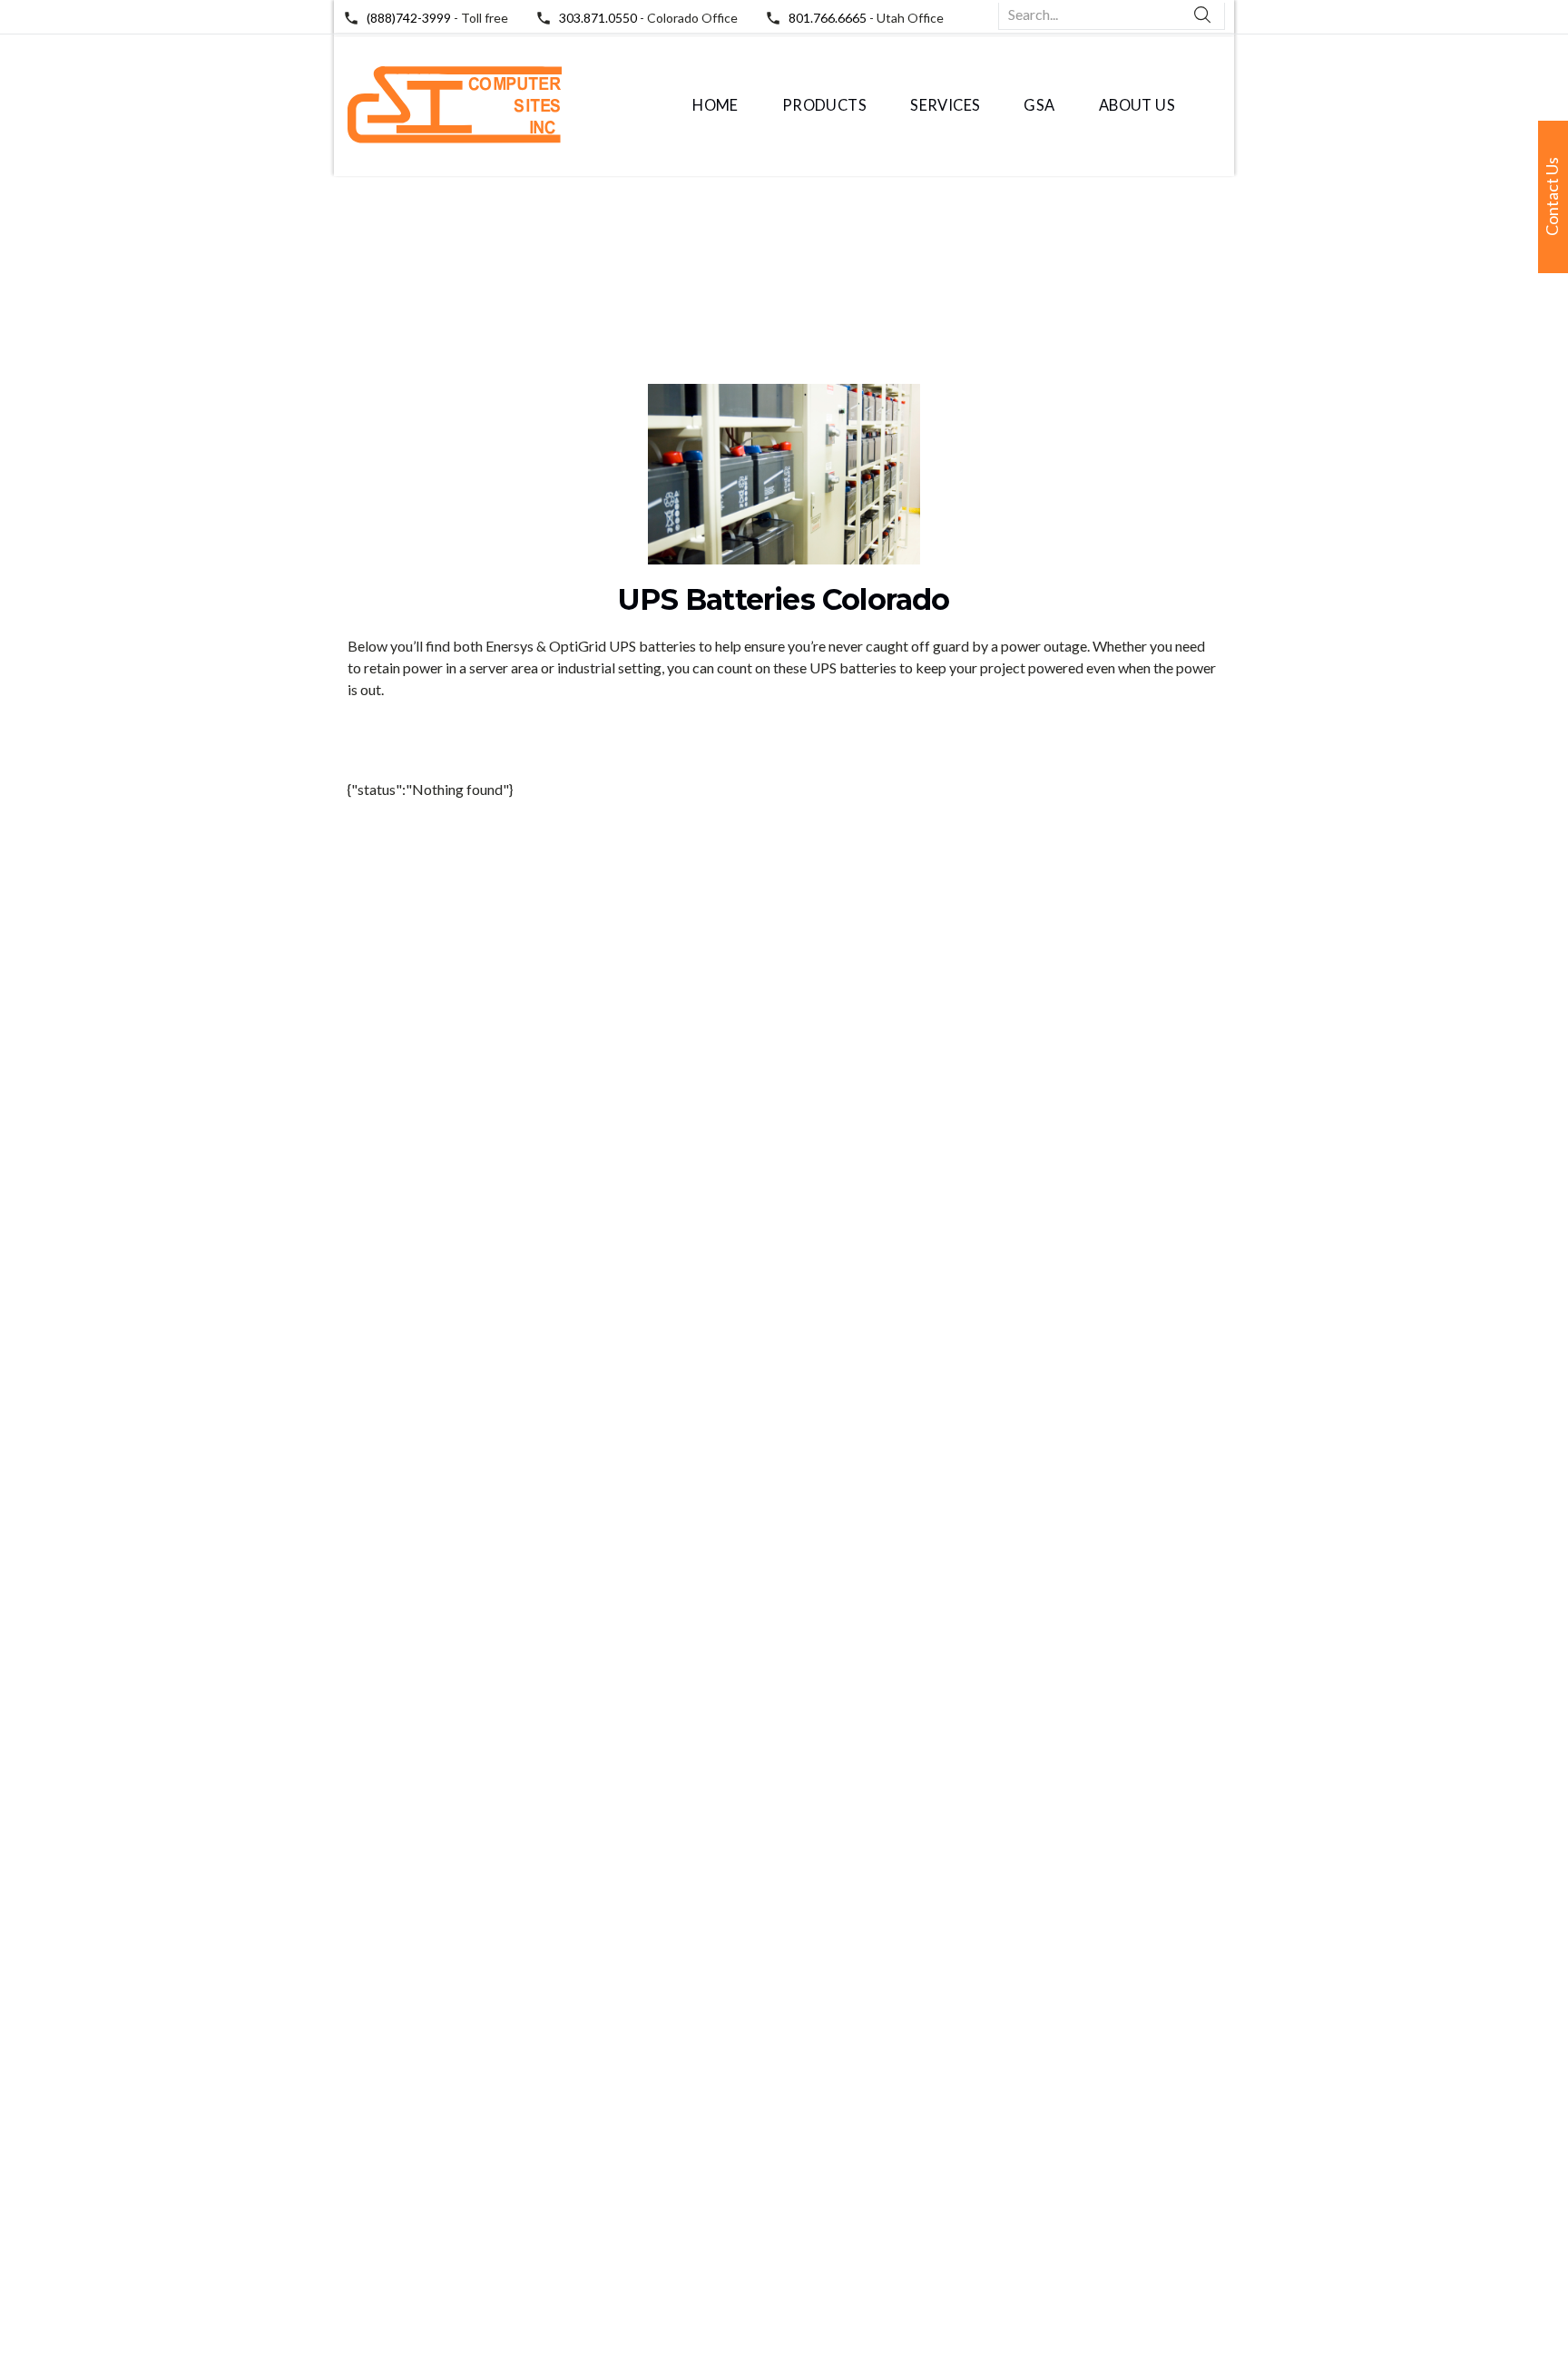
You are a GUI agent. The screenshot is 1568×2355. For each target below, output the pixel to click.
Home (715, 105)
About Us (1137, 105)
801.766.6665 (828, 18)
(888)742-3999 (409, 18)
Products (824, 105)
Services (945, 105)
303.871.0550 (598, 18)
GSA (1039, 105)
